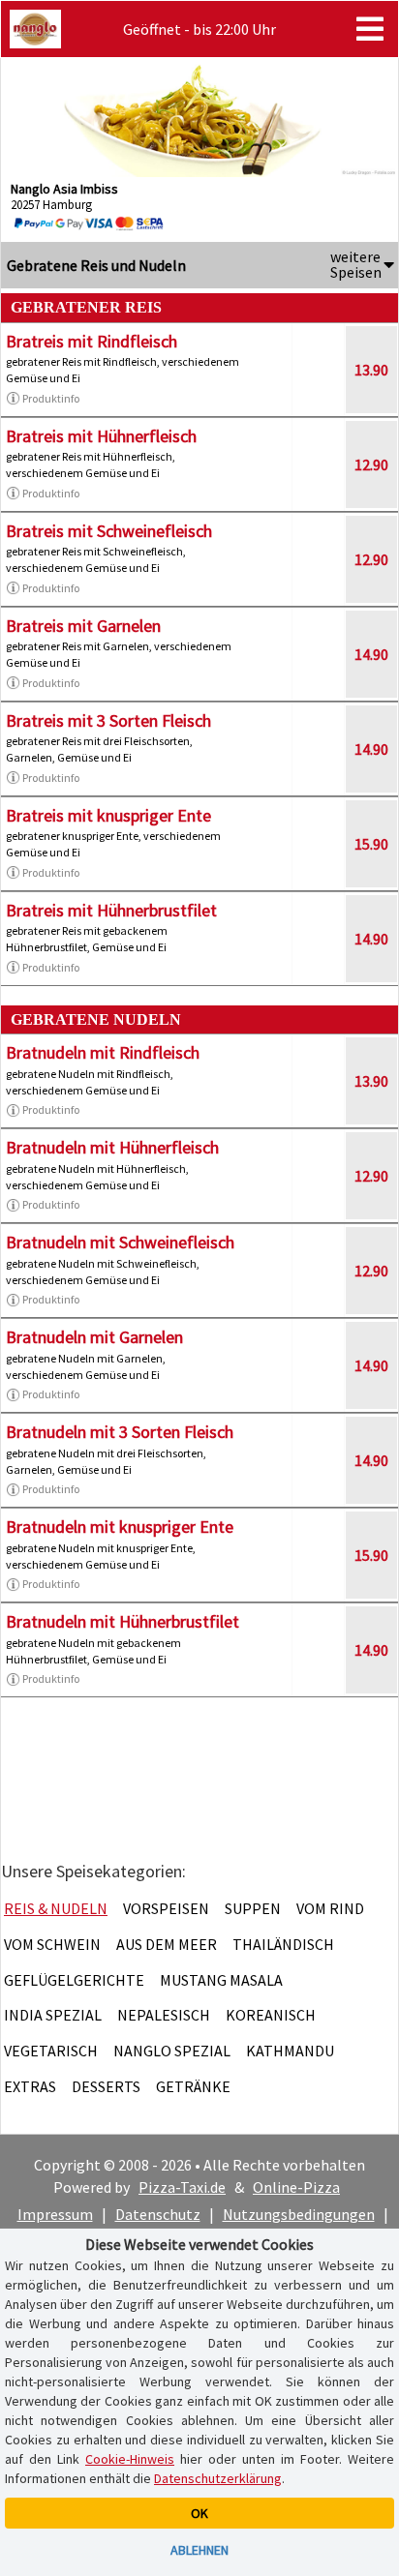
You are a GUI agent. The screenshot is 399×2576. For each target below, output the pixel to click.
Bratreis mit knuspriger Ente (108, 815)
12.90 (371, 464)
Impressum (55, 2214)
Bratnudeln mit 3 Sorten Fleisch (120, 1432)
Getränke (193, 2086)
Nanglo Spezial (172, 2051)
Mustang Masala (221, 1980)
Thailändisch (283, 1944)
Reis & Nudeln (56, 1908)
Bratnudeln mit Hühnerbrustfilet (123, 1621)
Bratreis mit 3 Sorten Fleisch (108, 720)
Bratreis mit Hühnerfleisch (101, 436)
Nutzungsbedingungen (299, 2214)
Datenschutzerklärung (218, 2478)
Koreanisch (271, 2015)
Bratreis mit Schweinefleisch (109, 531)
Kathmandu (290, 2051)
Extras (30, 2086)
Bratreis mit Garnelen (83, 626)
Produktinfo (51, 398)
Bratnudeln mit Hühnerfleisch (112, 1147)
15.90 (371, 844)
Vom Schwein (52, 1944)
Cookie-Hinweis (130, 2459)
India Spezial (53, 2015)
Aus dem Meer (167, 1944)
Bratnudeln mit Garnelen (94, 1337)
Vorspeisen (166, 1908)
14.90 (371, 654)
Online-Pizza (296, 2187)
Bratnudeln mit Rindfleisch (103, 1052)
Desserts (106, 2086)
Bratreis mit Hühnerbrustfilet (111, 910)
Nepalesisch (164, 2015)
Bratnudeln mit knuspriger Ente (120, 1527)
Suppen (253, 1908)
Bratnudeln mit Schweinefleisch (120, 1242)
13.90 (371, 370)
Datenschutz (158, 2214)
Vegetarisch (51, 2051)
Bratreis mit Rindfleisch (92, 341)
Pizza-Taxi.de (182, 2187)
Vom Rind (330, 1908)
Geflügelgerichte (74, 1980)
